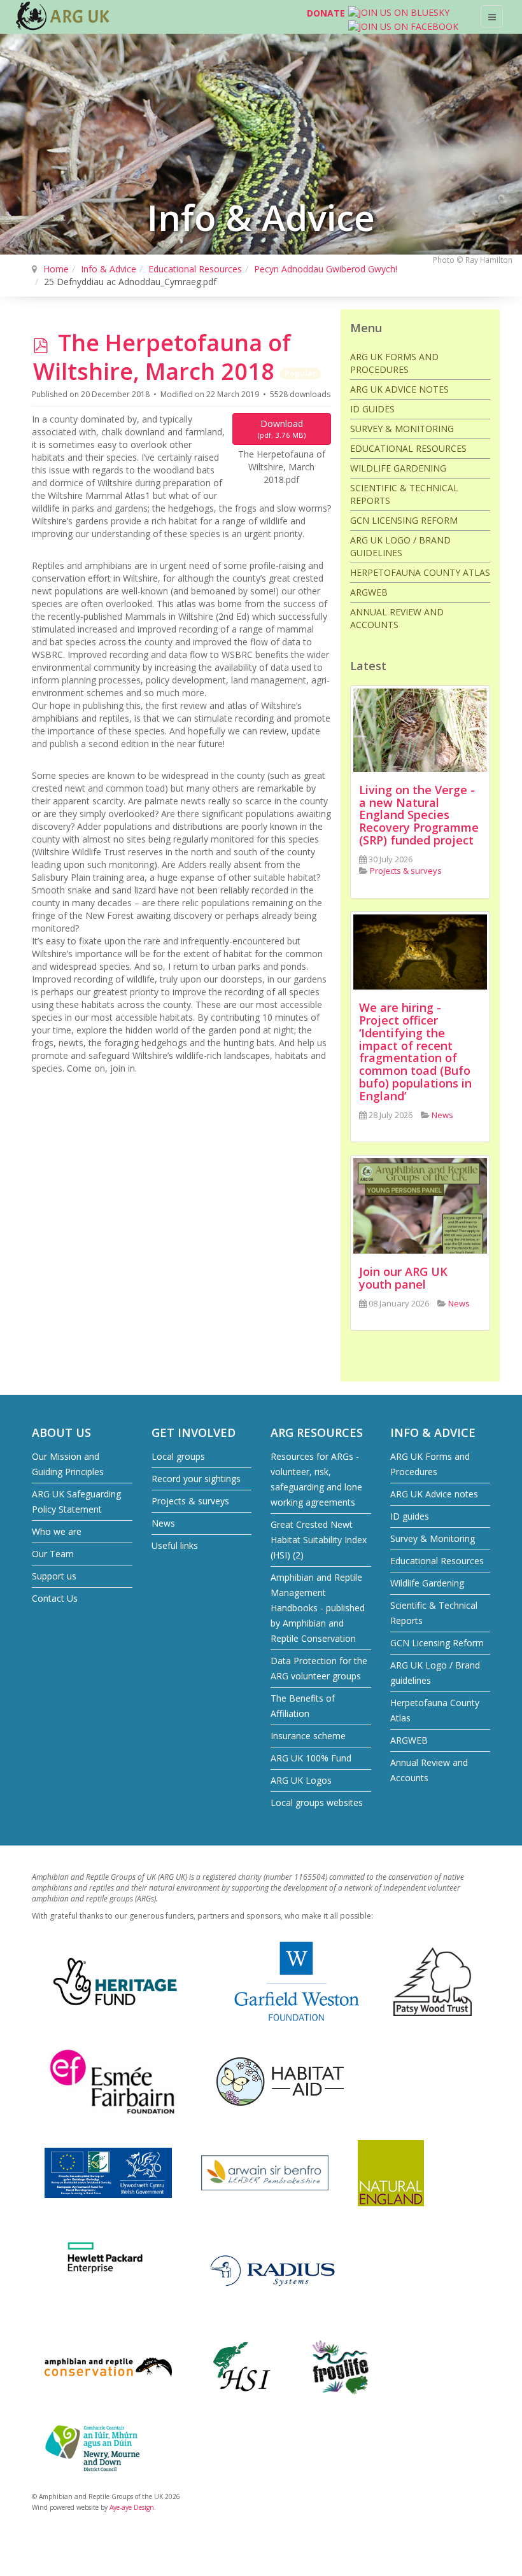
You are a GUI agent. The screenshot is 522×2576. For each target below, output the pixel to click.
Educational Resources (195, 269)
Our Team (53, 1554)
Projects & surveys (190, 1501)
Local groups (178, 1456)
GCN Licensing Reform (404, 520)
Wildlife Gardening (398, 468)
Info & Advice (109, 269)
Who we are (57, 1531)
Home (56, 269)
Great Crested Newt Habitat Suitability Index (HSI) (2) (319, 1540)
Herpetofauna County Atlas (420, 572)
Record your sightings (196, 1479)
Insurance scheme (308, 1736)
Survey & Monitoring (402, 429)
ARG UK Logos (301, 1780)
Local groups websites (317, 1802)
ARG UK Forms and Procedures (394, 363)
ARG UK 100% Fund (311, 1758)
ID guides (372, 409)
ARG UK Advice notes (399, 389)
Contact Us (55, 1598)
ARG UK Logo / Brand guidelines (400, 546)
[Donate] (292, 16)
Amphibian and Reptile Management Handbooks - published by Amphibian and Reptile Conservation (318, 1608)
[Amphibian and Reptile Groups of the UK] (64, 16)
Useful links (175, 1545)
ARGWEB (369, 592)
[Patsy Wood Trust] (433, 1981)
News (163, 1523)
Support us (54, 1576)
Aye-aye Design (132, 2507)
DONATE (326, 13)
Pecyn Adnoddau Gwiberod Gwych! (326, 269)
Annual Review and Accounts (397, 618)
